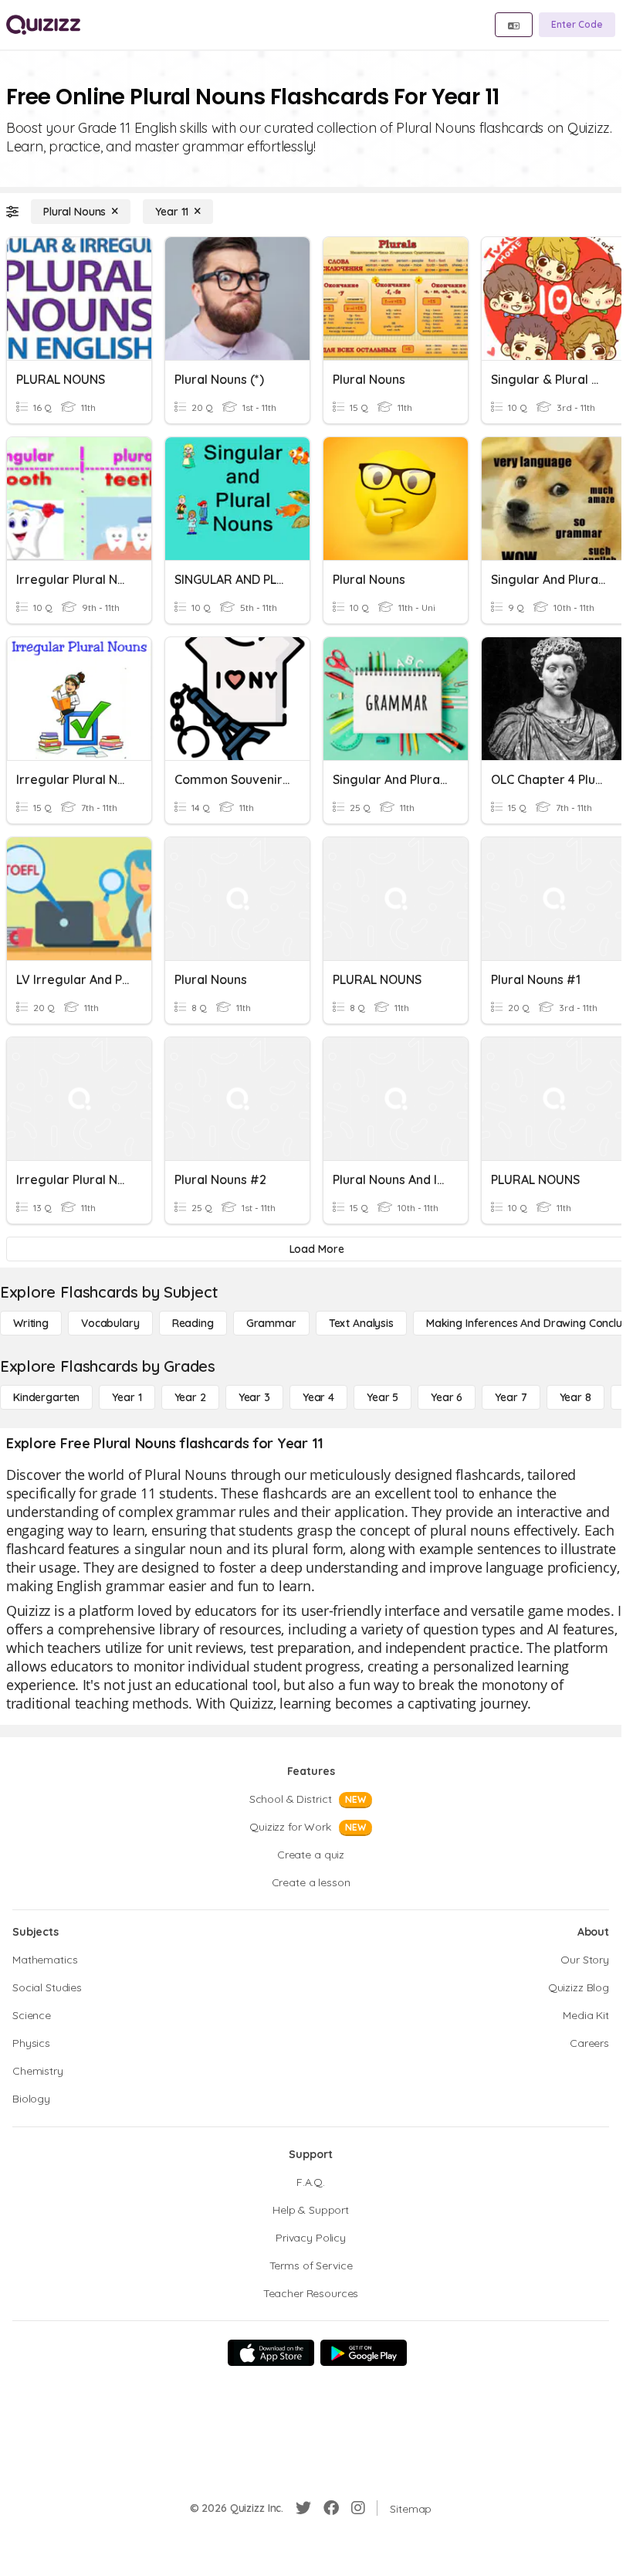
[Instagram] (358, 2508)
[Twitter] (303, 2508)
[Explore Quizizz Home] (43, 25)
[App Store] (271, 2353)
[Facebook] (331, 2508)
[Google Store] (364, 2353)
